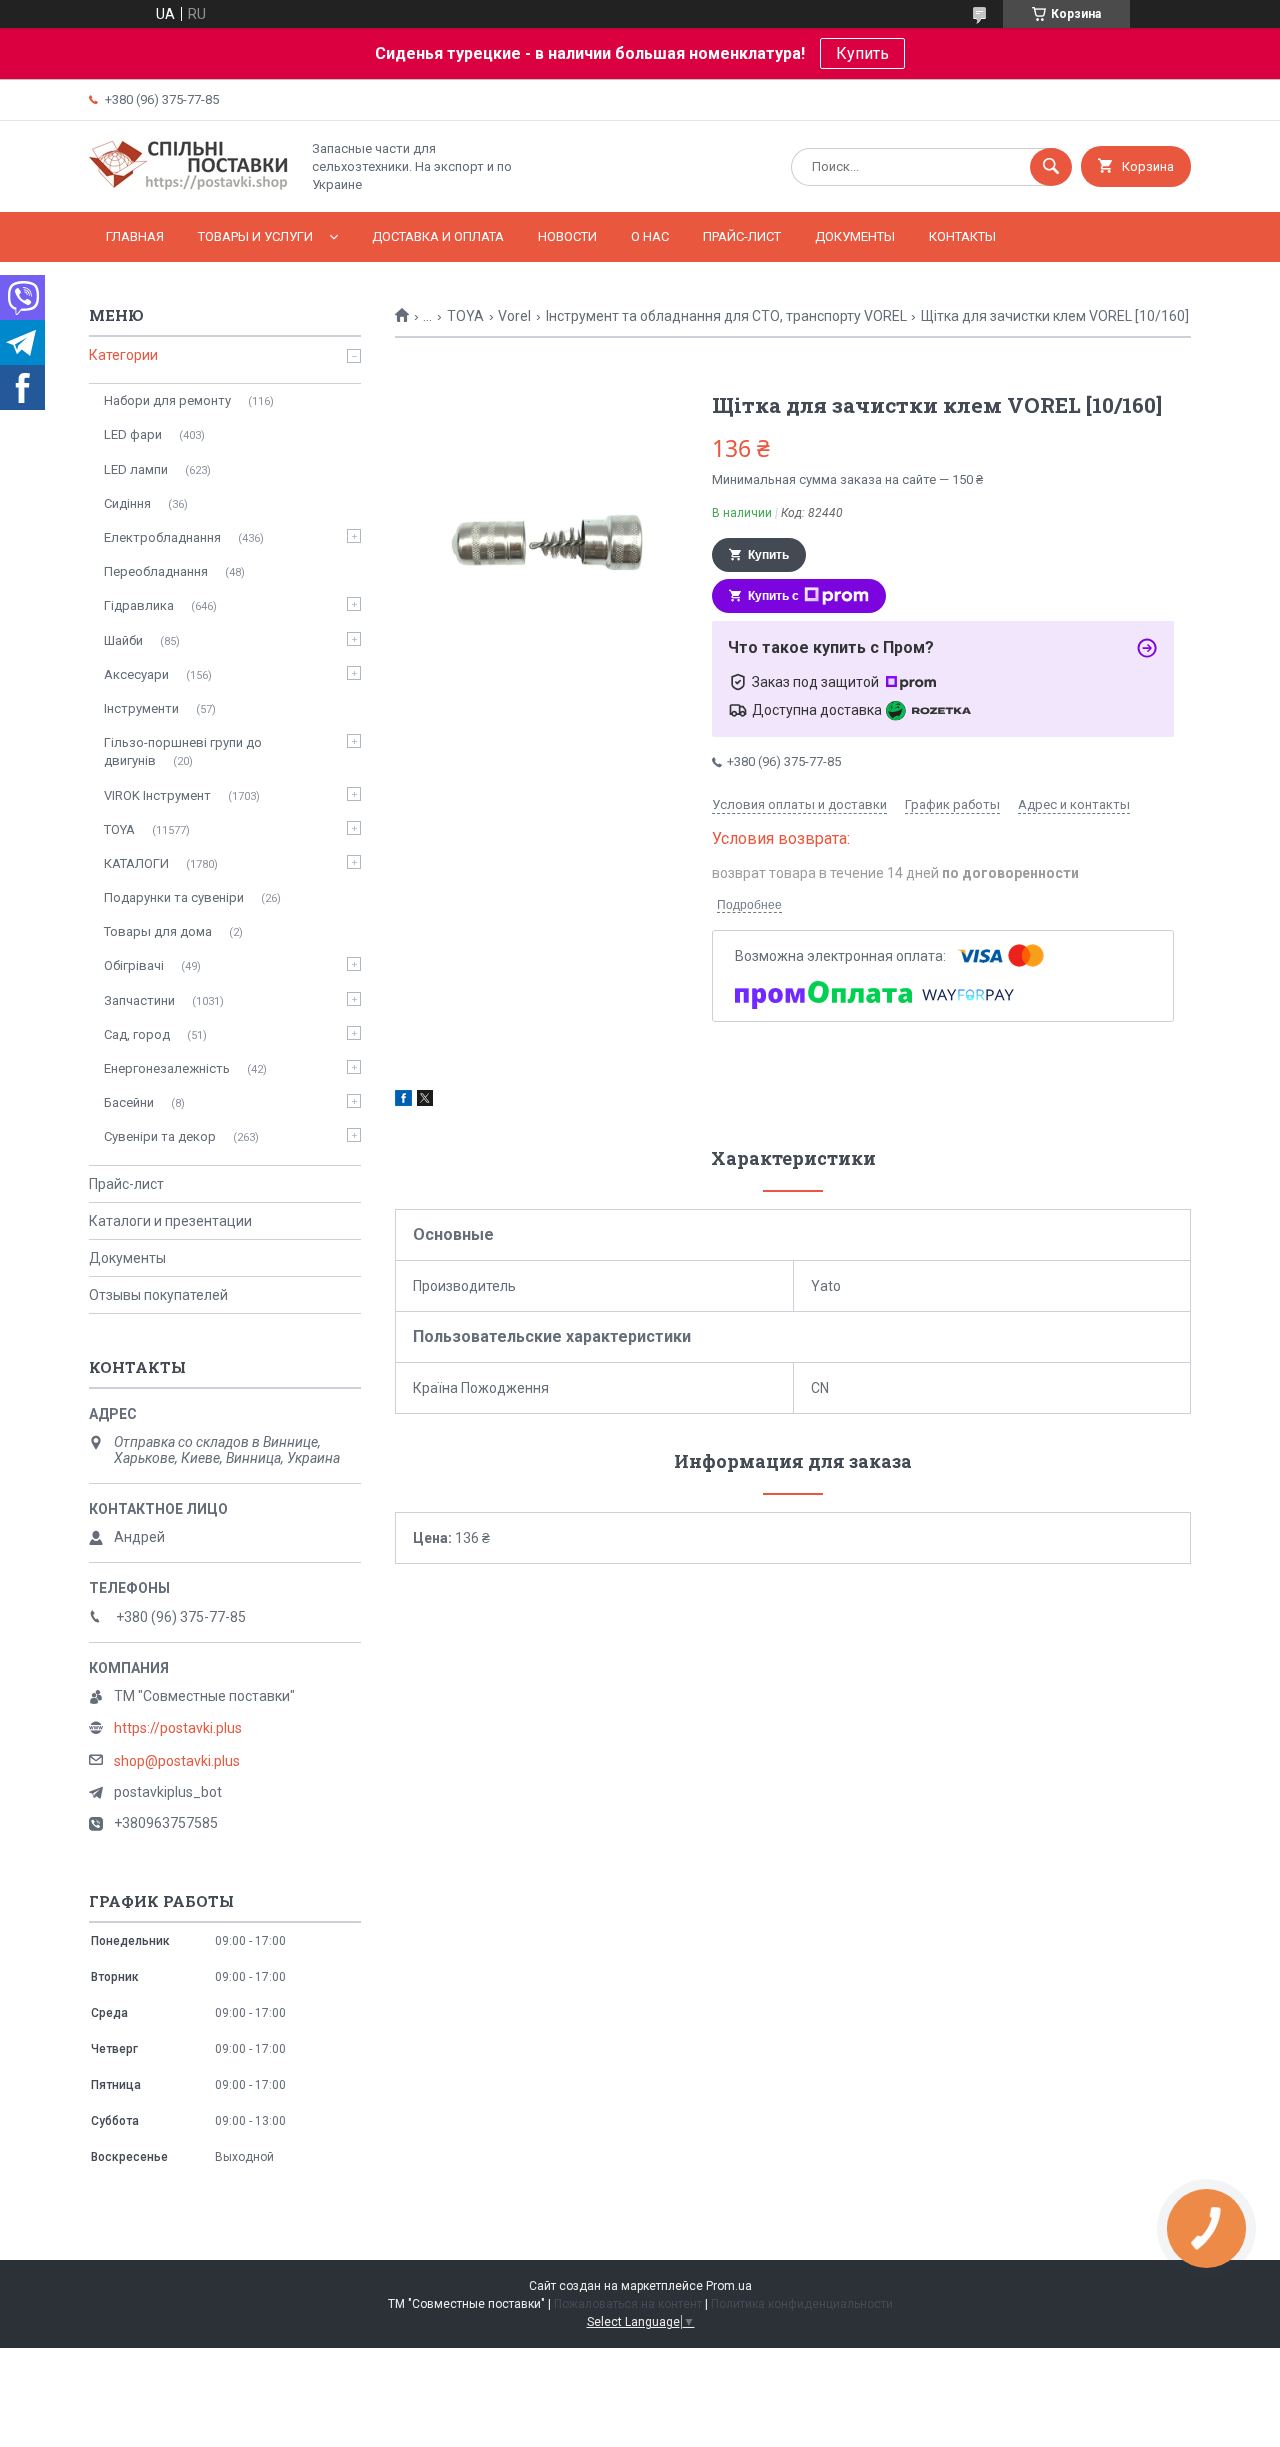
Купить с (773, 596)
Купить (862, 53)
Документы (855, 236)
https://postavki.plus (178, 1728)
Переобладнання (156, 571)
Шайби (123, 640)
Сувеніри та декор (160, 1136)
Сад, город (137, 1034)
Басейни (129, 1102)
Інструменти (141, 708)
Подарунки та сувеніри (174, 897)
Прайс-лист (742, 236)
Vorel (514, 316)
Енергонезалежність (167, 1068)
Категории (123, 355)
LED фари (133, 434)
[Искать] (1051, 167)
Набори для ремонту (167, 400)
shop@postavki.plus (177, 1761)
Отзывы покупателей (158, 1295)
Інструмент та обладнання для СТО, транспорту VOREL (726, 316)
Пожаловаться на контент (628, 2304)
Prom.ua (729, 2286)
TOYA (465, 316)
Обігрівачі (134, 965)
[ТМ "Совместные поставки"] (189, 187)
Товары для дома (158, 931)
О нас (650, 236)
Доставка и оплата (438, 236)
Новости (567, 236)
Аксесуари (136, 674)
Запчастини (139, 1000)
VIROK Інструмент (157, 795)
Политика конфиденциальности (802, 2304)
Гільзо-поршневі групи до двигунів (183, 751)
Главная (135, 236)
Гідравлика (139, 605)
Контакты (962, 236)
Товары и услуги (255, 236)
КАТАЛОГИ (136, 863)
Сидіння (127, 503)
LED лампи (136, 469)
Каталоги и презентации (170, 1221)
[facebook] (403, 1101)
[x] (425, 1101)
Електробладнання (162, 537)
